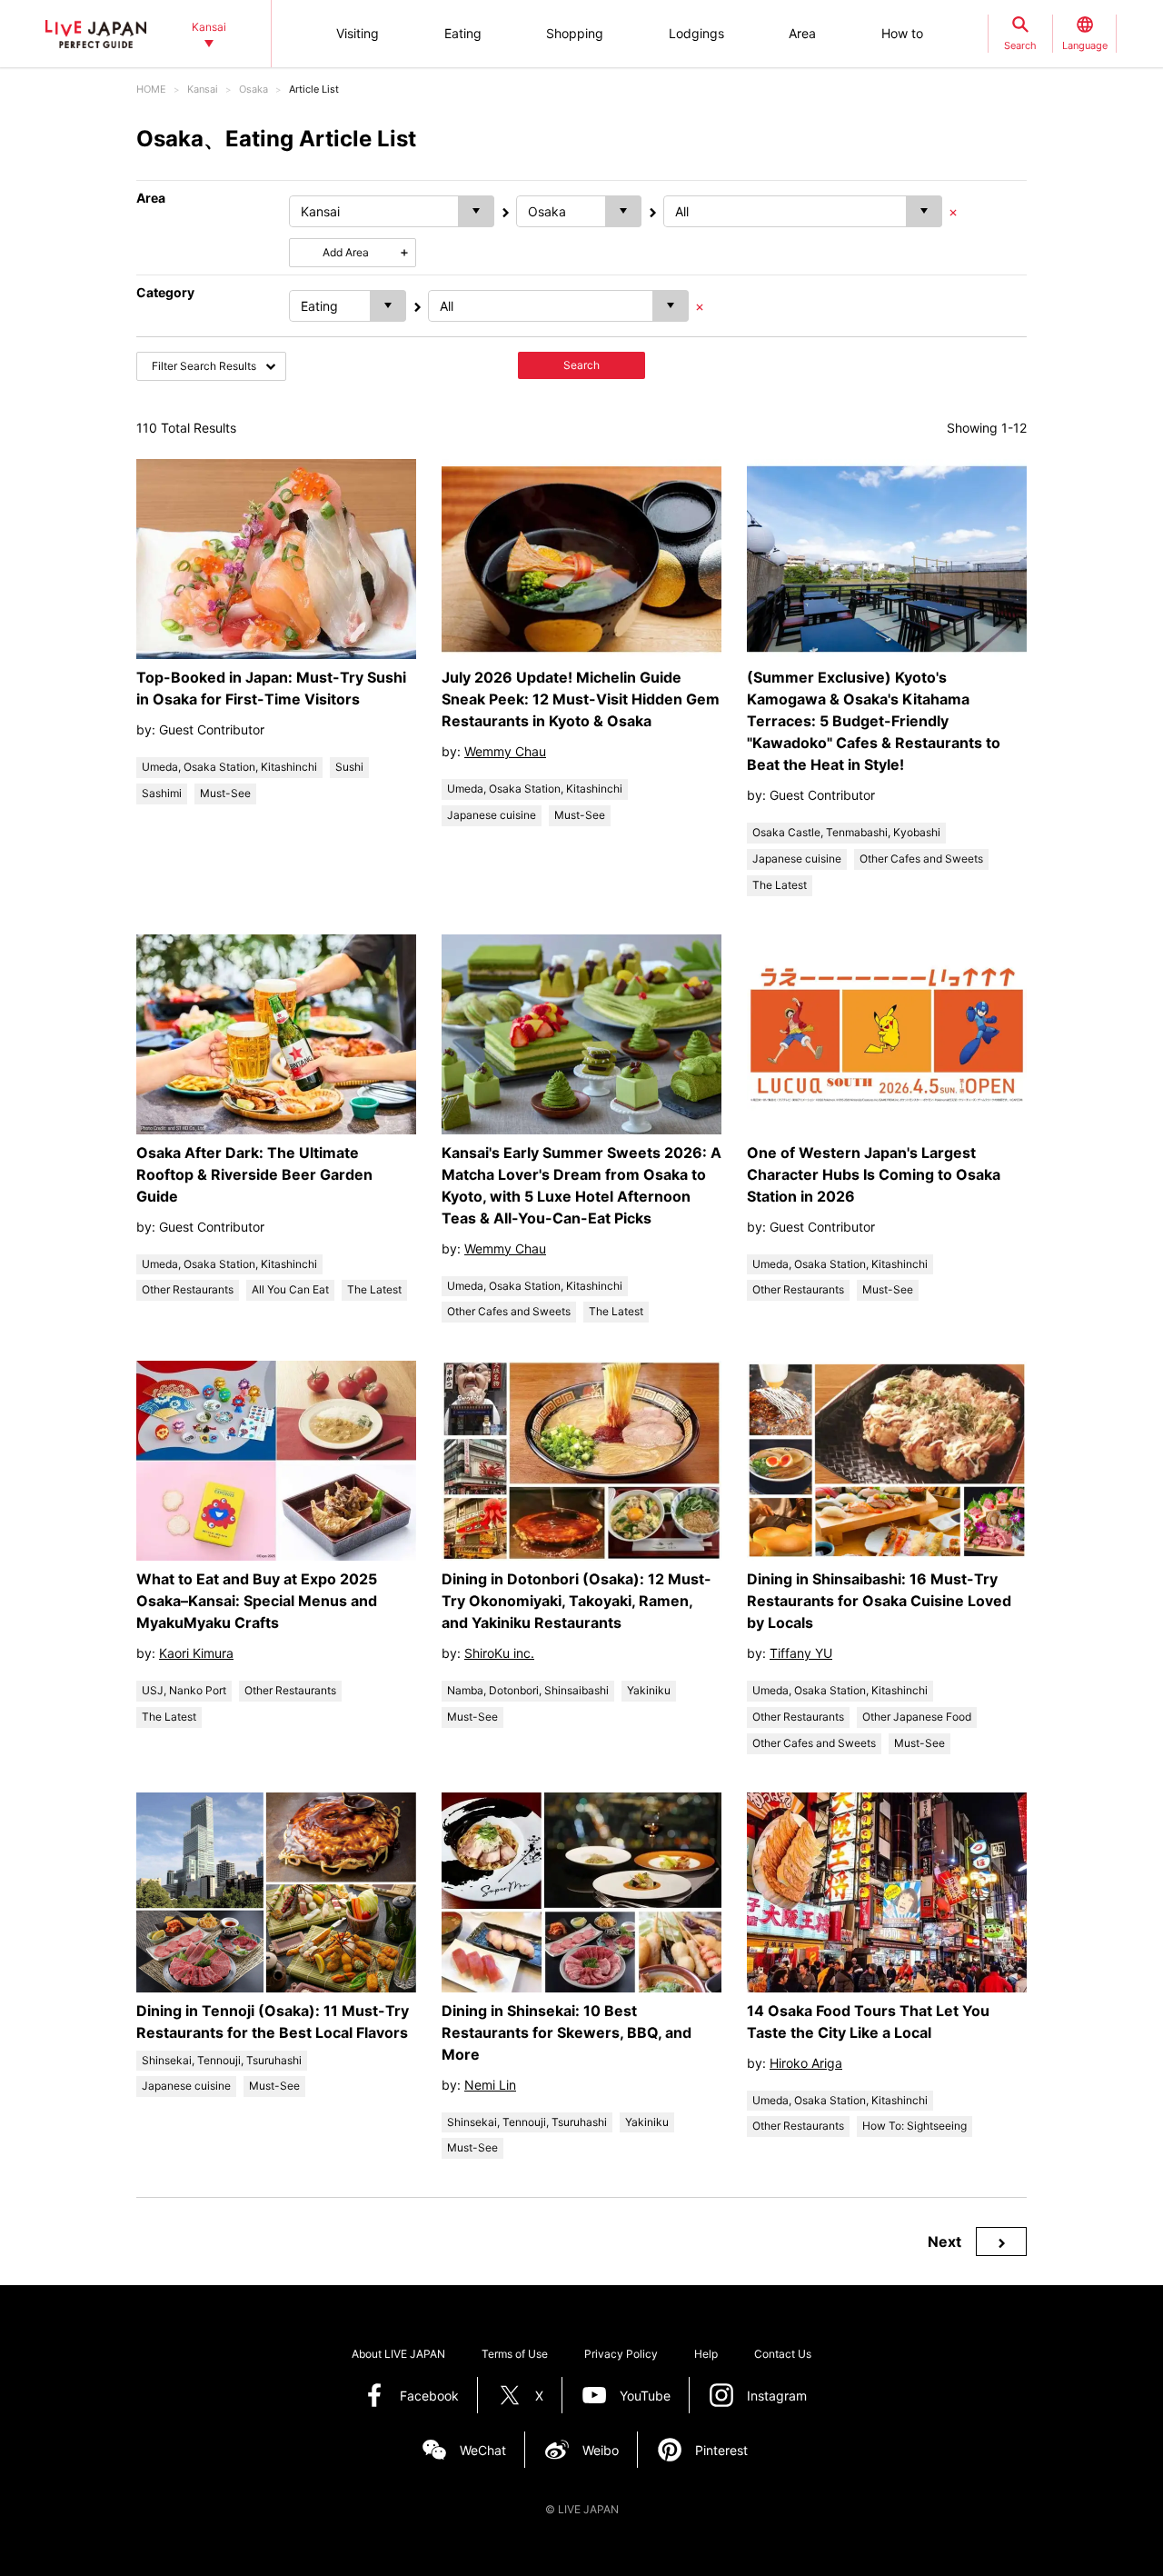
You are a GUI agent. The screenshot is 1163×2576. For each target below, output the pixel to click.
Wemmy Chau (505, 751)
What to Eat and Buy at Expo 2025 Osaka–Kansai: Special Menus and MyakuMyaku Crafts (257, 1601)
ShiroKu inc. (499, 1653)
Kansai (203, 89)
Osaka (253, 89)
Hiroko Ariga (806, 2063)
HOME (151, 89)
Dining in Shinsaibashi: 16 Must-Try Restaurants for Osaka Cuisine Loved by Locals (879, 1601)
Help (706, 2354)
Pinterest (721, 2450)
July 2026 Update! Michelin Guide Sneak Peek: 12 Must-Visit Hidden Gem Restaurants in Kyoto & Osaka (581, 699)
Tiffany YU (801, 1653)
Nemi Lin (490, 2085)
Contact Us (783, 2354)
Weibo (601, 2450)
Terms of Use (515, 2354)
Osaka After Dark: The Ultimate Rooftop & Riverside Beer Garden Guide (254, 1174)
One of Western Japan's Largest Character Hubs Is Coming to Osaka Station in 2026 (874, 1174)
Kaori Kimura (196, 1653)
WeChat (483, 2450)
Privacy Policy (621, 2354)
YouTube (645, 2396)
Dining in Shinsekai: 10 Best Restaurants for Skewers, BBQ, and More (567, 2032)
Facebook (429, 2396)
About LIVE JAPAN (398, 2354)
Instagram (777, 2396)
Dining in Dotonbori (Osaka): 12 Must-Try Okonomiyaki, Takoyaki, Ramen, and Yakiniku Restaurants (577, 1601)
